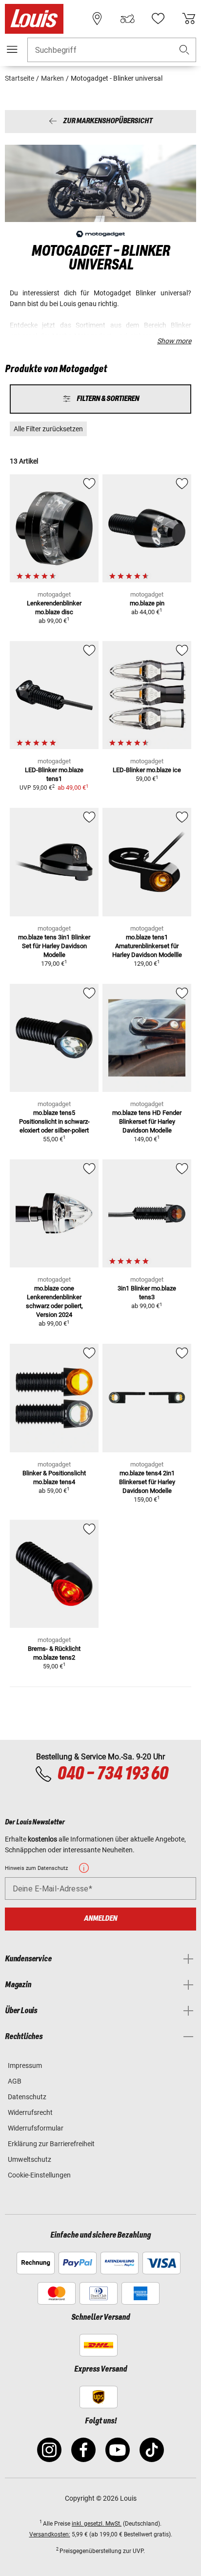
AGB (15, 2081)
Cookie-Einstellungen (39, 2175)
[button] (184, 50)
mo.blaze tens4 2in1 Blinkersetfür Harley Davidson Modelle (147, 1482)
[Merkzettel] (158, 19)
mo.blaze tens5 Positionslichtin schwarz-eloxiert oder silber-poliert (54, 1121)
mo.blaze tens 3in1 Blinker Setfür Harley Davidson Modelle (54, 946)
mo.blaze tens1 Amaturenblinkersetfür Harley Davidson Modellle (147, 946)
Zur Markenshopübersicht (108, 122)
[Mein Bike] (127, 19)
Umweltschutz (30, 2159)
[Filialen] (97, 19)
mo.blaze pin (147, 603)
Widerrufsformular (36, 2128)
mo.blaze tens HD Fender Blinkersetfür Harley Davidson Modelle (147, 1121)
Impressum (25, 2065)
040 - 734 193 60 (112, 1774)
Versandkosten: (50, 2534)
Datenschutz (27, 2097)
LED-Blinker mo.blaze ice (147, 770)
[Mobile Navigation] (12, 49)
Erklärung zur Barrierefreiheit (51, 2144)
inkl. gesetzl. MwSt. (97, 2524)
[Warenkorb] (189, 19)
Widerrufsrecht (30, 2112)
